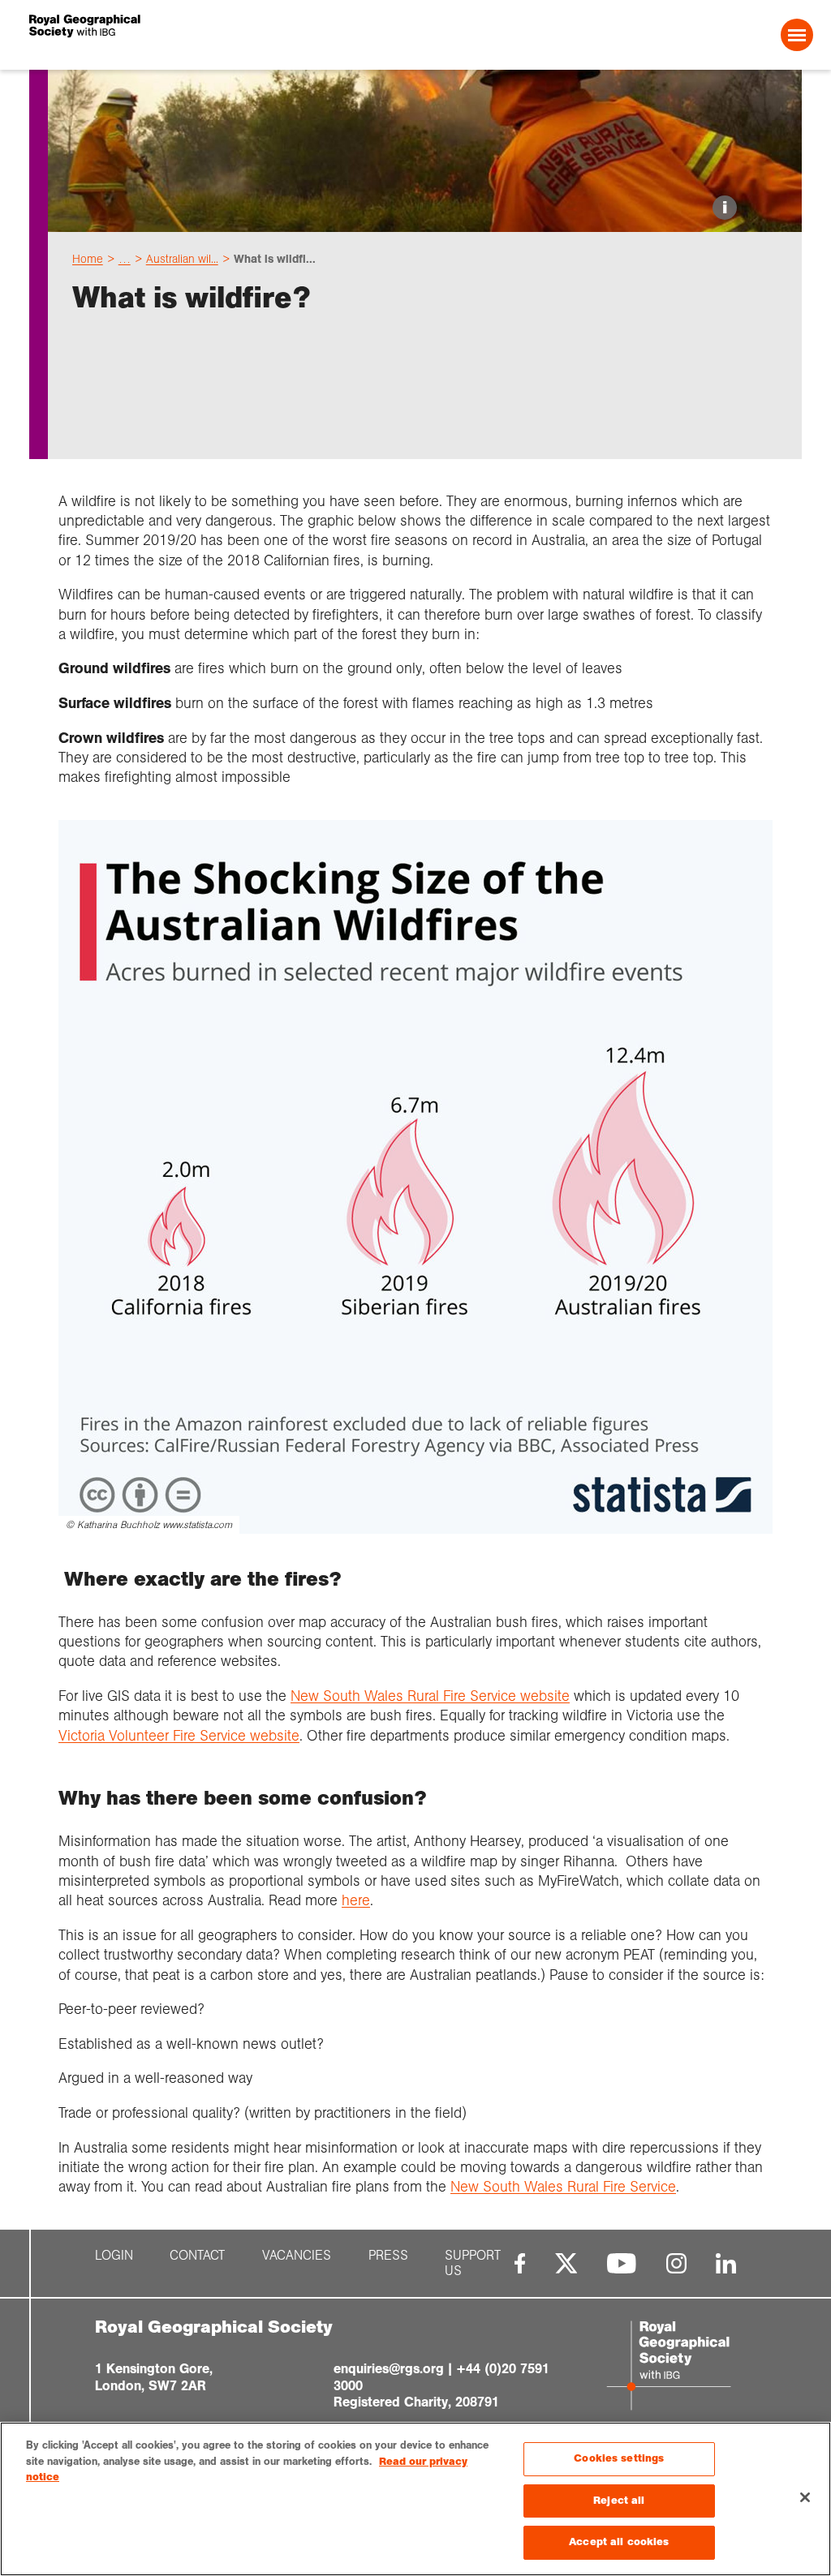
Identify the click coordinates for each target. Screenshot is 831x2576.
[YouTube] (622, 2263)
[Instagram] (676, 2263)
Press (388, 2256)
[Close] (805, 2497)
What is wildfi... (275, 259)
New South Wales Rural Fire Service (563, 2187)
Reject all (619, 2501)
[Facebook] (520, 2263)
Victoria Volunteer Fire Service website (179, 1736)
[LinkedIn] (726, 2263)
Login (114, 2256)
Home (88, 259)
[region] (415, 2499)
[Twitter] (566, 2263)
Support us (473, 2264)
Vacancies (297, 2256)
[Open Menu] (797, 35)
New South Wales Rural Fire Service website (430, 1696)
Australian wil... (182, 259)
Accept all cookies (619, 2542)
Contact (197, 2256)
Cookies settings (619, 2458)
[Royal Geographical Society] (187, 35)
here (356, 1900)
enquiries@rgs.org (389, 2369)
